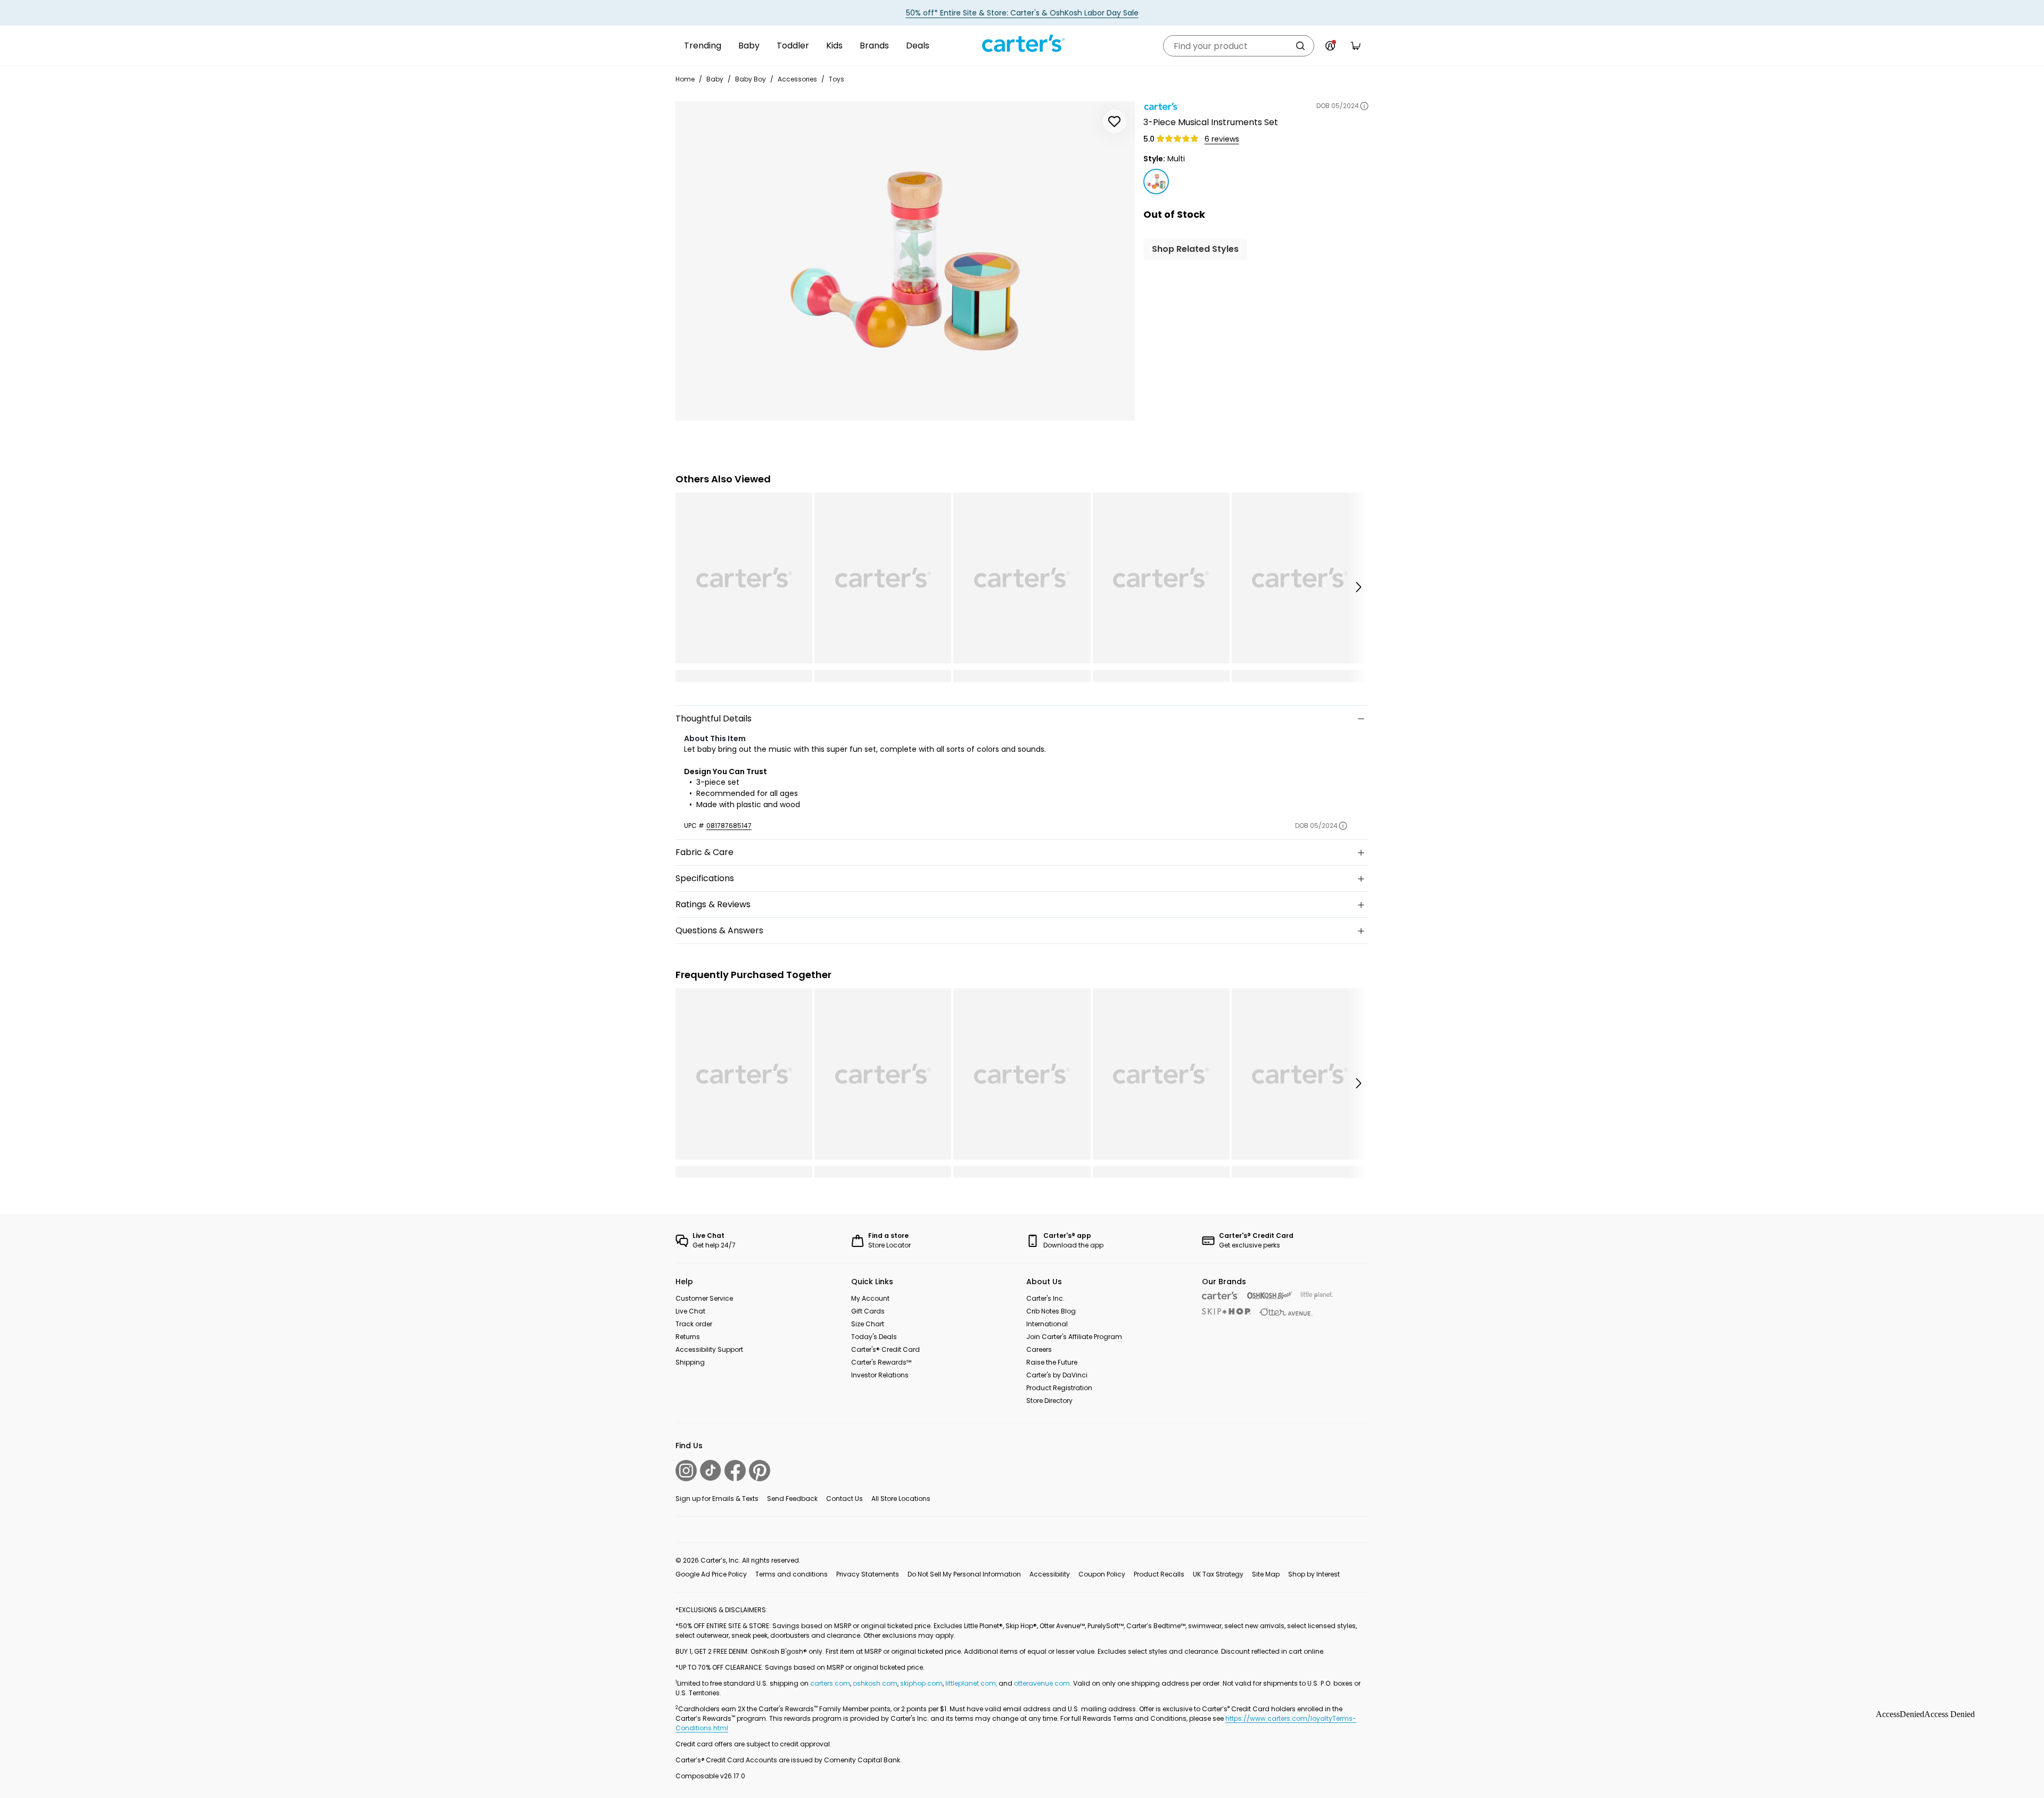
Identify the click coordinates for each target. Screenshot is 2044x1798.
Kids (834, 46)
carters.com (830, 1683)
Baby (749, 46)
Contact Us (844, 1499)
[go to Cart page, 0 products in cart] (1356, 46)
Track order (694, 1324)
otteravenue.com (1042, 1683)
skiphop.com (921, 1683)
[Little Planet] (1317, 1296)
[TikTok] (711, 1470)
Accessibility (1050, 1574)
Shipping (690, 1362)
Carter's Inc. (1045, 1298)
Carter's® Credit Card (885, 1349)
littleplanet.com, (972, 1683)
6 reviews (1222, 139)
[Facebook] (735, 1471)
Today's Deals (874, 1337)
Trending (703, 46)
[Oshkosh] (1270, 1296)
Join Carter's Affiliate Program (1074, 1337)
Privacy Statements (868, 1574)
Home (685, 79)
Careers (1039, 1349)
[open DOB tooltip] (1364, 106)
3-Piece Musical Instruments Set (1211, 122)
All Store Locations (901, 1499)
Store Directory (1049, 1401)
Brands (874, 46)
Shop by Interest (1314, 1574)
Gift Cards (868, 1311)
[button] (1358, 587)
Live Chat (690, 1311)
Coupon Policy (1102, 1574)
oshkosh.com (875, 1683)
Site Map (1266, 1574)
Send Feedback (792, 1499)
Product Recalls (1159, 1574)
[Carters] (1220, 1296)
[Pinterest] (760, 1471)
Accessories (797, 79)
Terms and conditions (792, 1574)
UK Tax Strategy (1218, 1574)
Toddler (793, 46)
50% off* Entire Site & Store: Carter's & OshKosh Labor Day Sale (1022, 13)
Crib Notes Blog (1051, 1311)
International (1047, 1324)
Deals (918, 46)
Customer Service (704, 1298)
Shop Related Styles (1195, 249)
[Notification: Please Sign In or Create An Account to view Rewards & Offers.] (1330, 46)
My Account (870, 1298)
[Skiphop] (1226, 1311)
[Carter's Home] (1022, 44)
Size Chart (868, 1324)
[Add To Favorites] (1115, 121)
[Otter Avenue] (1286, 1312)
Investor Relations (880, 1375)
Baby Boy (751, 79)
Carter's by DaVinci (1057, 1375)
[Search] (1300, 46)
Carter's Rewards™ (881, 1362)
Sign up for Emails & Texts (717, 1499)
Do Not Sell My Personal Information (964, 1574)
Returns (688, 1337)
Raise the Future (1052, 1362)
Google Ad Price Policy (711, 1574)
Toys (836, 79)
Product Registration (1059, 1388)
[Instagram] (686, 1471)
